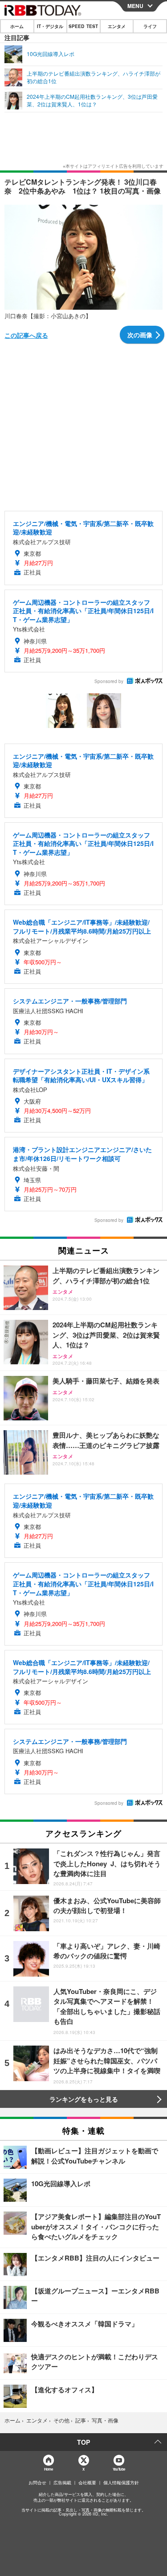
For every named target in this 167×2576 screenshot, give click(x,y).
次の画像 (140, 335)
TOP (83, 2442)
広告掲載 (62, 2483)
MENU (135, 6)
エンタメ (117, 26)
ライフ (150, 26)
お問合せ (37, 2483)
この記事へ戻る (26, 335)
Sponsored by (109, 681)
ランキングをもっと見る (84, 2099)
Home (48, 2469)
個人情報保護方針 (121, 2483)
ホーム (17, 26)
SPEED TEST (83, 26)
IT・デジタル (50, 26)
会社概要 (87, 2483)
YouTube (119, 2469)
